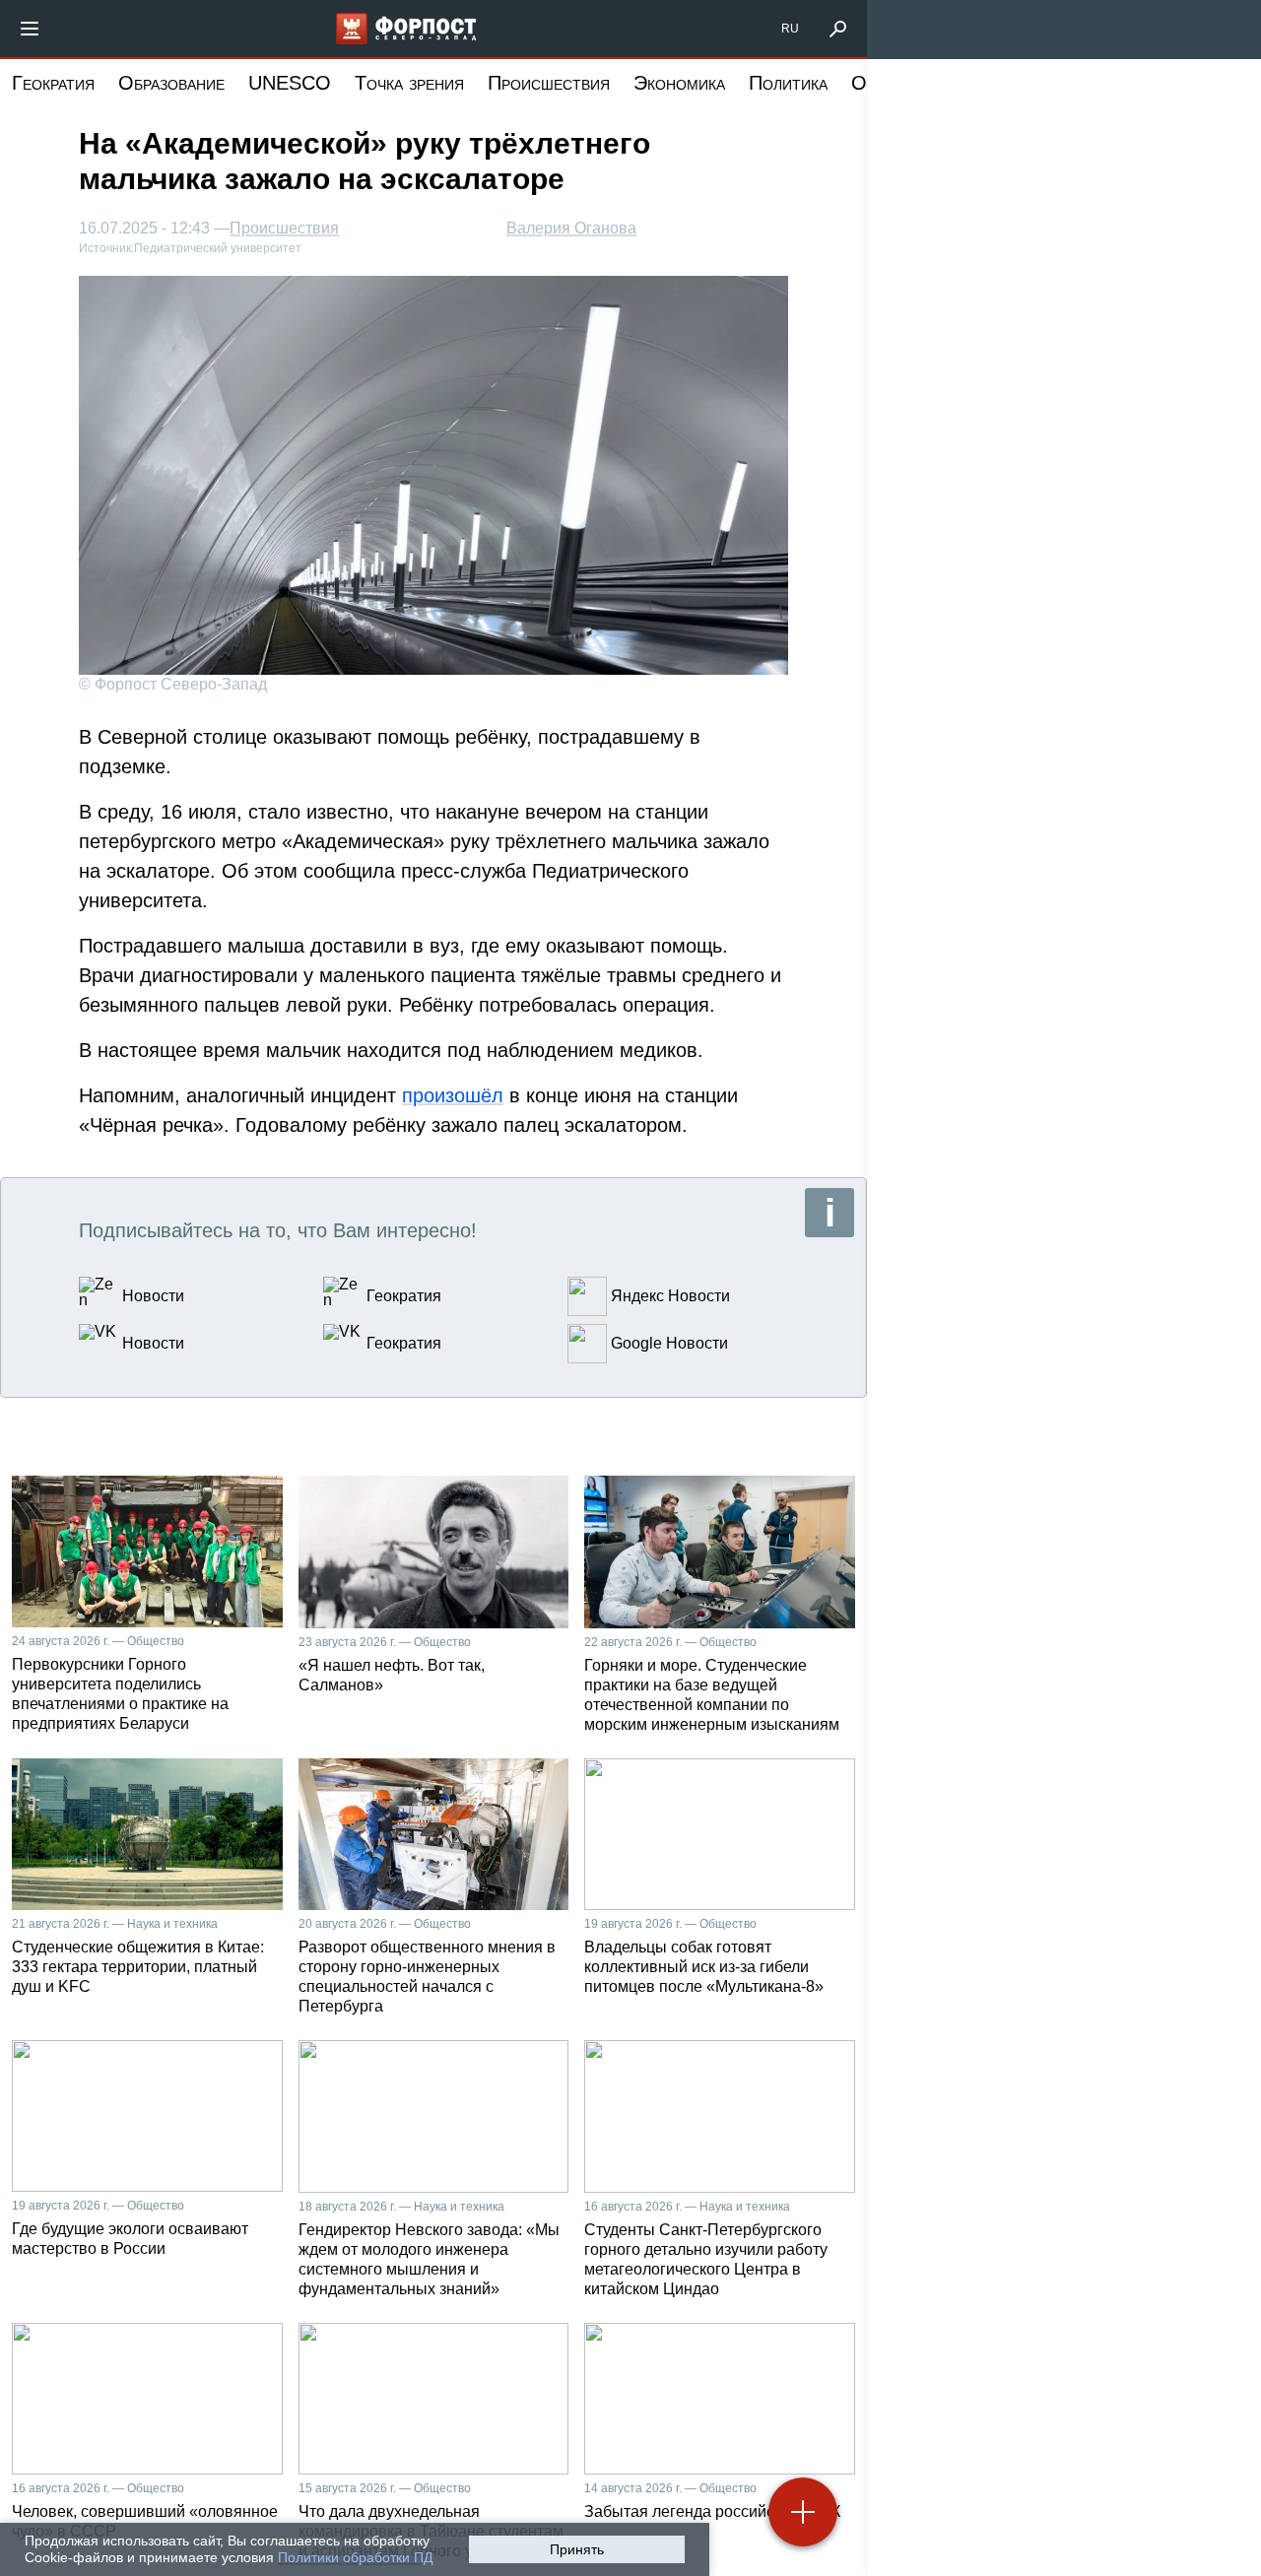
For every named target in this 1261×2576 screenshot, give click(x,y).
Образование (171, 83)
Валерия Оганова (571, 228)
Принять (577, 2549)
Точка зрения (409, 83)
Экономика (679, 83)
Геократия (53, 83)
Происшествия (549, 83)
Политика (788, 83)
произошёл (453, 1095)
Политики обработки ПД (355, 2557)
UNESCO (290, 83)
